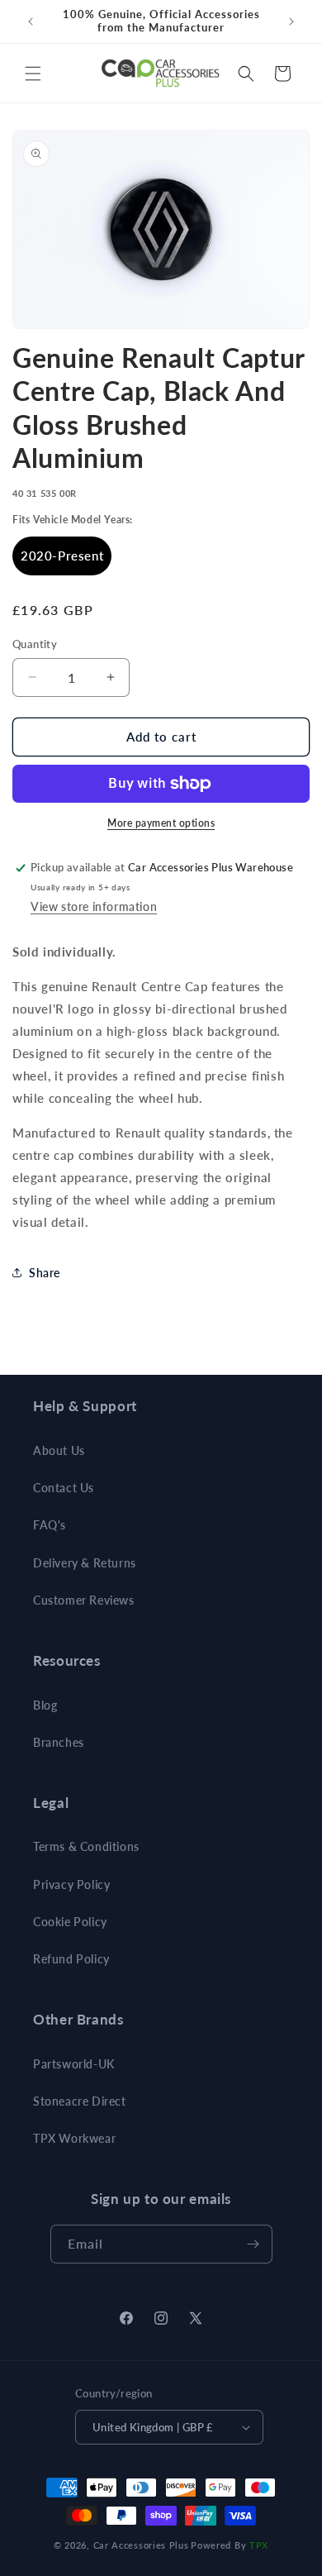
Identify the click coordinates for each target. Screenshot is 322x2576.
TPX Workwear (74, 2138)
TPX (259, 2545)
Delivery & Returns (85, 1563)
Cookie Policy (70, 1922)
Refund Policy (71, 1959)
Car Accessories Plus (141, 2545)
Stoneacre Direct (80, 2101)
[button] (33, 74)
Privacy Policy (71, 1884)
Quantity (35, 644)
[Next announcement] (291, 21)
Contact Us (64, 1488)
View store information (94, 906)
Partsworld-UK (74, 2064)
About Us (59, 1450)
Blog (45, 1705)
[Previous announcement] (31, 21)
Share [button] (45, 1273)
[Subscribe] (253, 2244)
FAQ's (50, 1525)
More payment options (161, 823)
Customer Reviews (84, 1600)
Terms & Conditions (86, 1846)
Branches (59, 1742)
